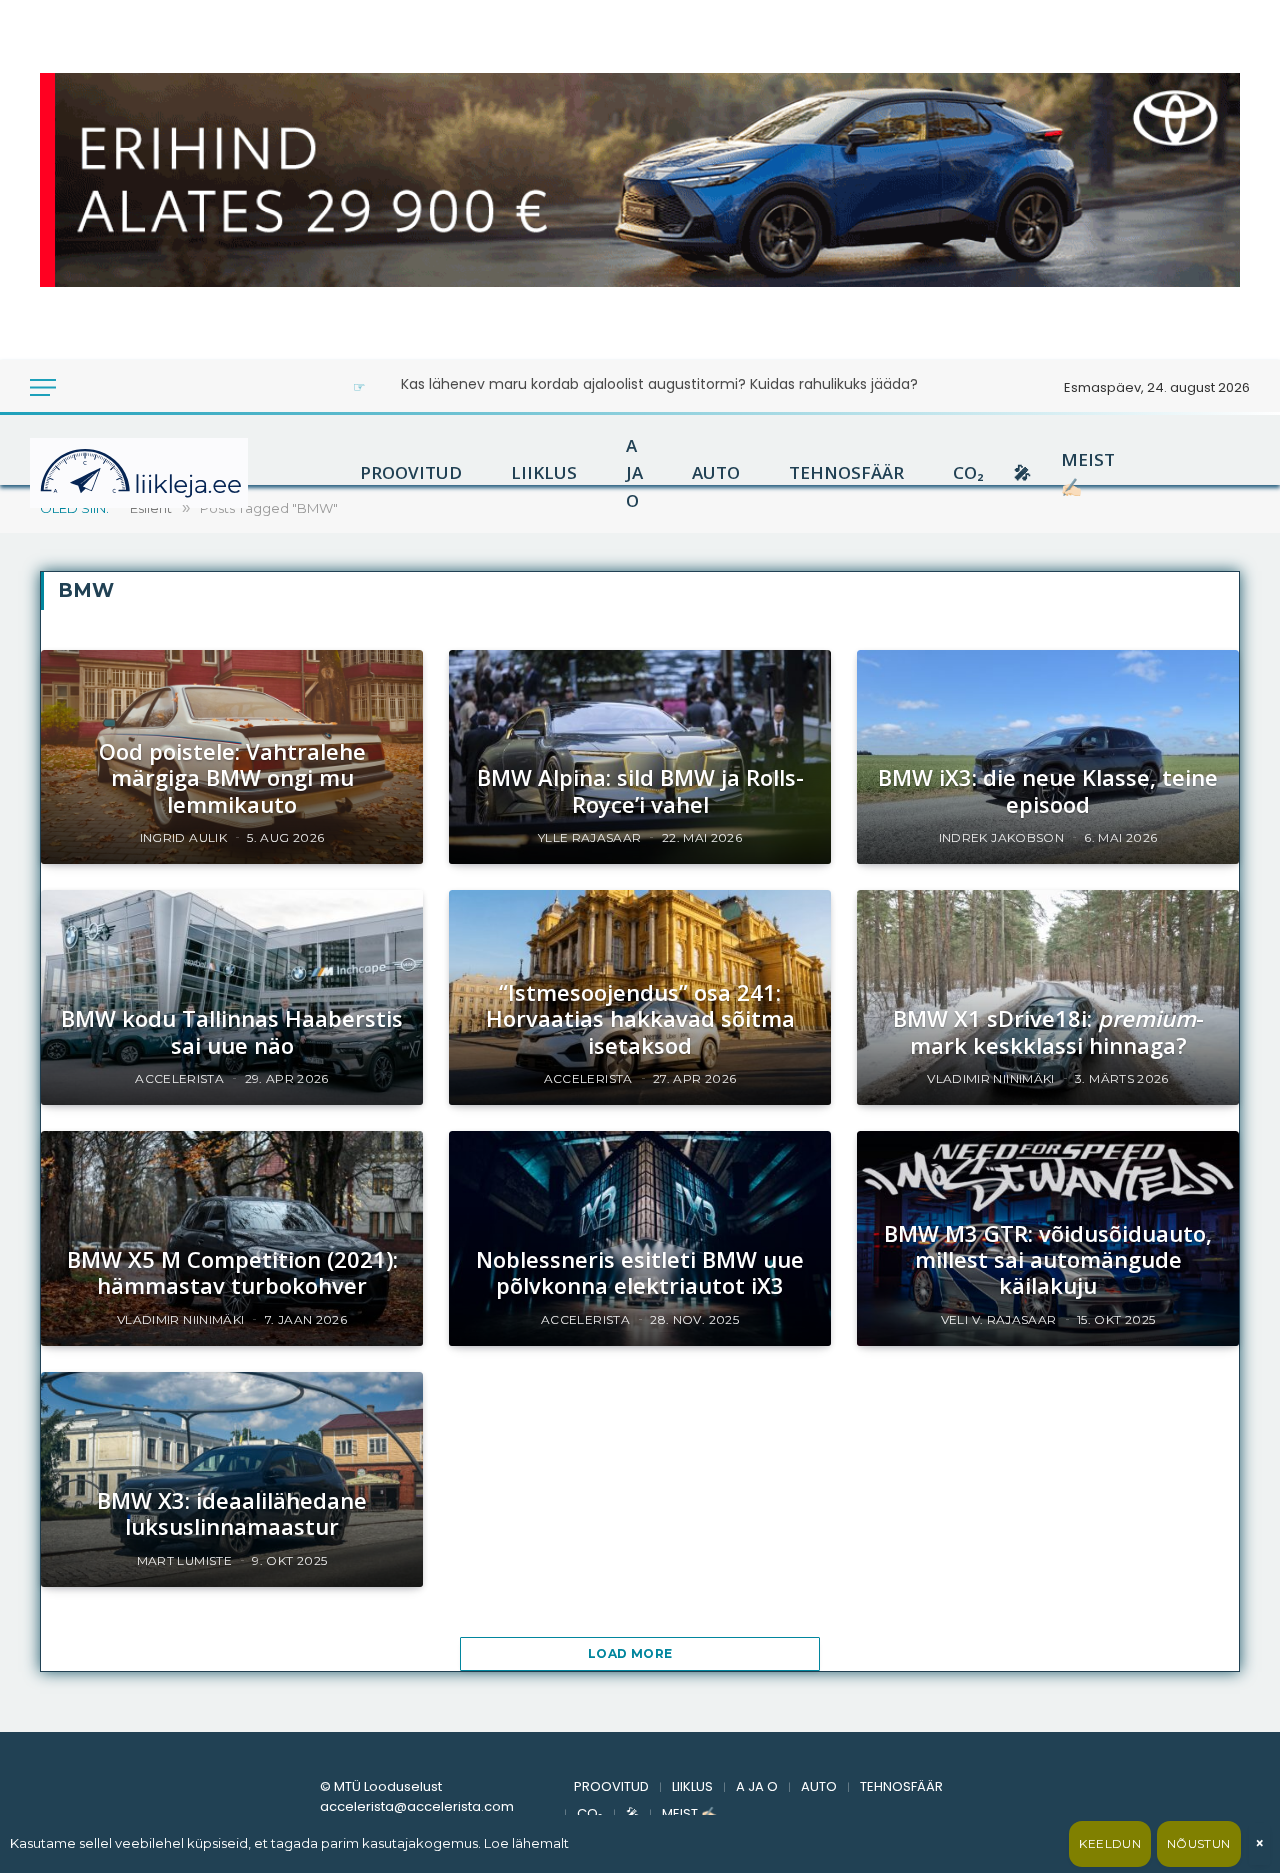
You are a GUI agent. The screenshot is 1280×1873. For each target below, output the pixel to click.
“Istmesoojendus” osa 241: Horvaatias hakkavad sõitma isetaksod (640, 1018)
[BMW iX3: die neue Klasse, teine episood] (1048, 757)
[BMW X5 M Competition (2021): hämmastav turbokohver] (232, 1238)
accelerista (179, 1078)
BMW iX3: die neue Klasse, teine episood (1048, 790)
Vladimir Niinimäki (990, 1078)
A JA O (634, 473)
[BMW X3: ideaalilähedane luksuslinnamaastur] (232, 1479)
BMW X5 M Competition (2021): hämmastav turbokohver (232, 1272)
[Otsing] (109, 387)
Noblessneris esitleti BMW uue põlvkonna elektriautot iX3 (640, 1272)
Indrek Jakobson (1001, 837)
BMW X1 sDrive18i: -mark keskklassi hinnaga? (1048, 1031)
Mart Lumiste (184, 1560)
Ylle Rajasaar (590, 837)
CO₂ (968, 473)
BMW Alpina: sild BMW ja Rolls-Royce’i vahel (640, 790)
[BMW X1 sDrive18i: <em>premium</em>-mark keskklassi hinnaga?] (1048, 997)
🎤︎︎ (1022, 473)
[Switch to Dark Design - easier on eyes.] (82, 387)
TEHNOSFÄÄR (846, 473)
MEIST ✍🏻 (1088, 473)
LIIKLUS (544, 473)
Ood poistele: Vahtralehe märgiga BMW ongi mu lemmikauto (232, 777)
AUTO (716, 473)
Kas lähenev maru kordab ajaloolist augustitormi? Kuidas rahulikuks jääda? (659, 384)
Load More (632, 1653)
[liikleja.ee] (180, 473)
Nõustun (1199, 1843)
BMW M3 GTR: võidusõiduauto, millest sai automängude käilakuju (1048, 1259)
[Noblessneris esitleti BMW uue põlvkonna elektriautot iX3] (640, 1238)
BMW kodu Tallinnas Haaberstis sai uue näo (232, 1031)
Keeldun (1110, 1843)
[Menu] (43, 387)
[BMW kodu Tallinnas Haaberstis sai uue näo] (232, 997)
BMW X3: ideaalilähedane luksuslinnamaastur (232, 1513)
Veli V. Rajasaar (999, 1319)
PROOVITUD (411, 473)
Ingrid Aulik (183, 837)
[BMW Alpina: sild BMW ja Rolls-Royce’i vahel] (640, 757)
